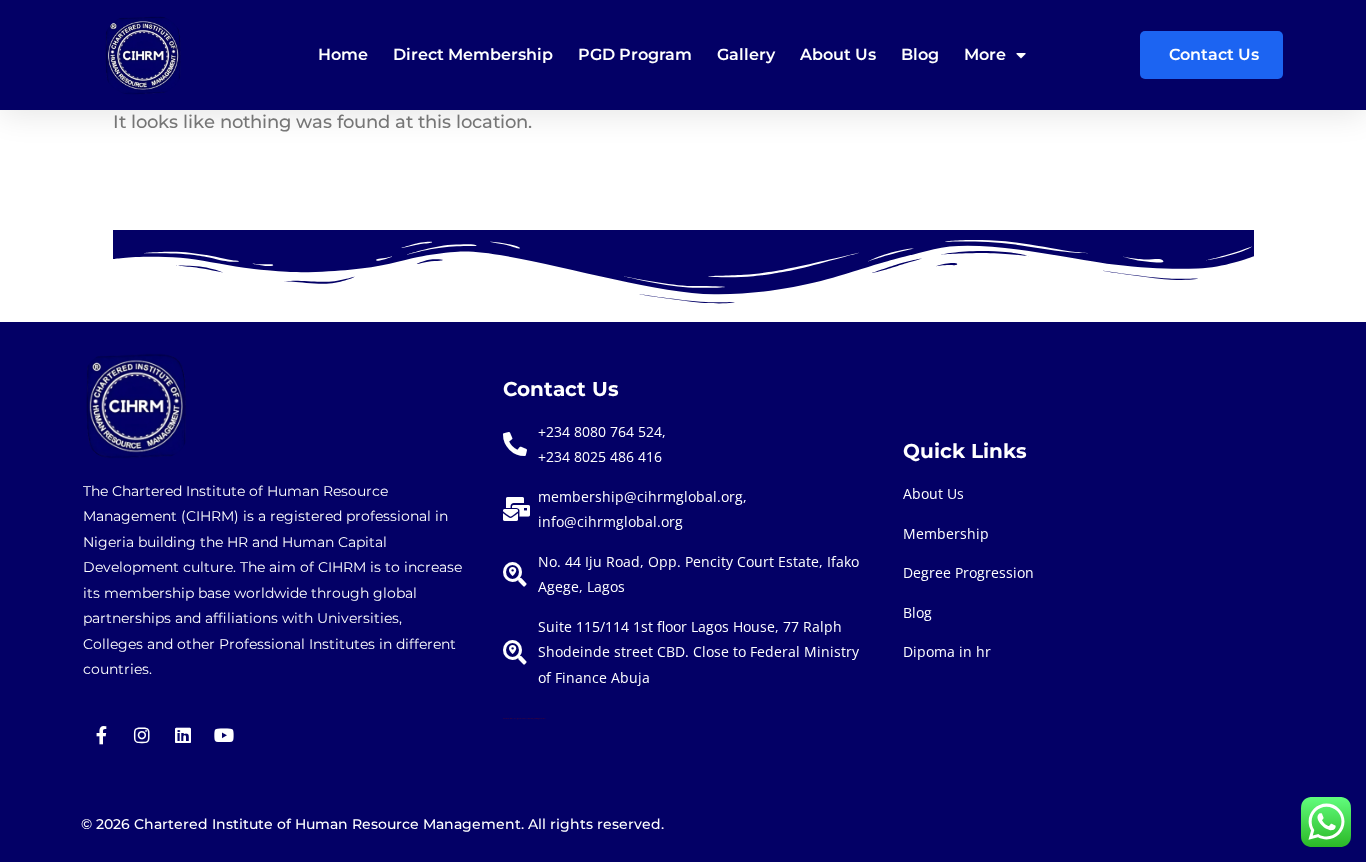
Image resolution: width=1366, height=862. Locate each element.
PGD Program (635, 54)
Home (343, 54)
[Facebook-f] (101, 735)
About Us (838, 54)
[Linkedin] (183, 735)
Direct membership (473, 54)
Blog (920, 54)
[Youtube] (224, 735)
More (985, 54)
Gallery (746, 54)
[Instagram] (142, 735)
